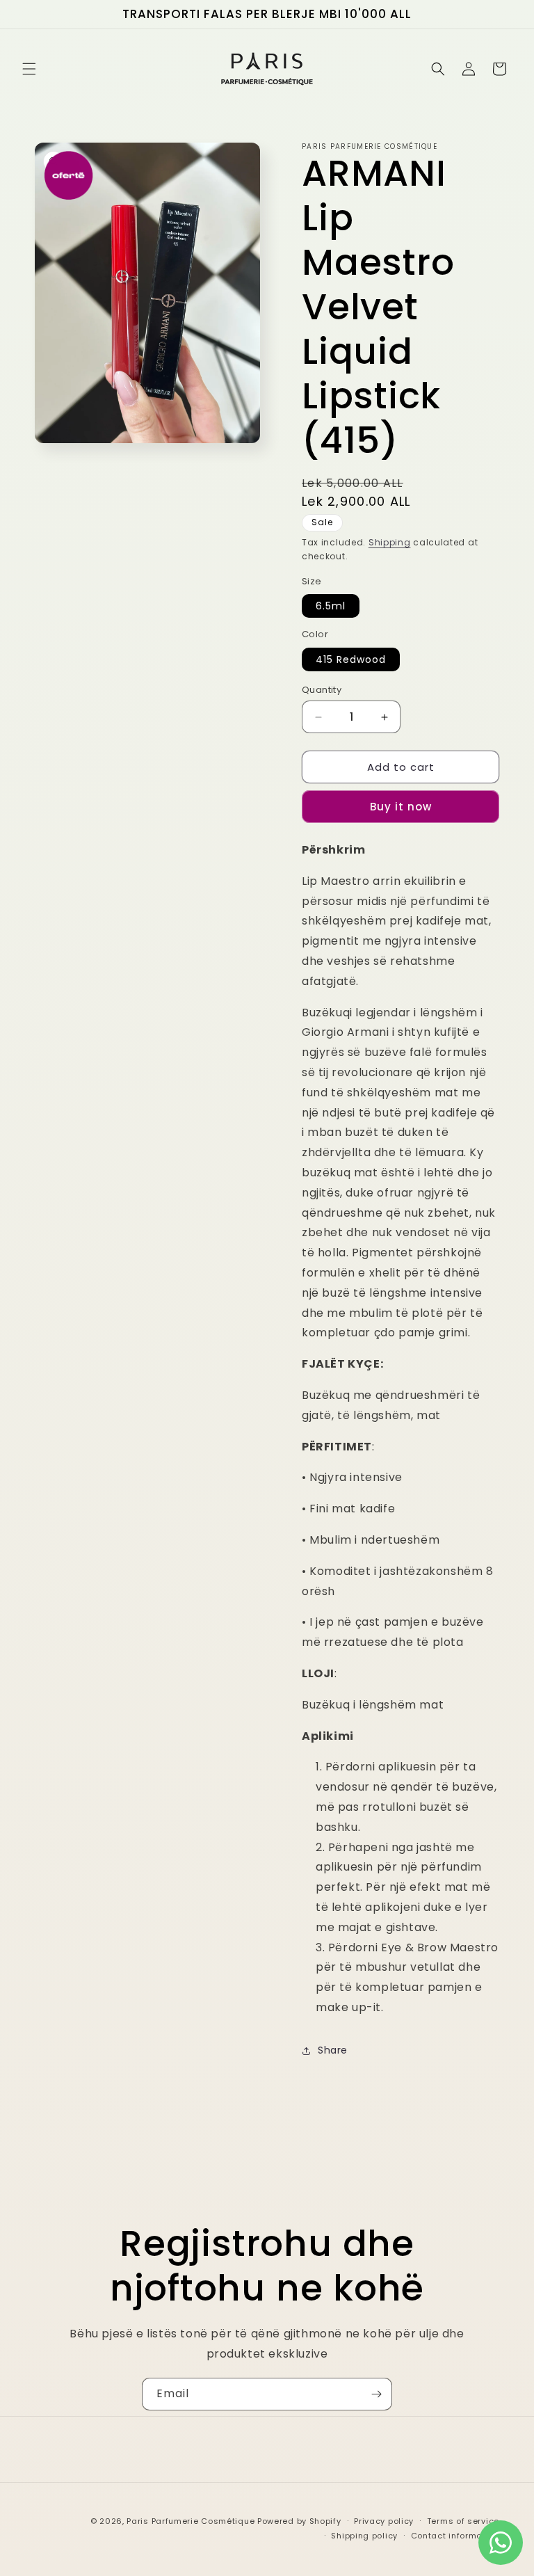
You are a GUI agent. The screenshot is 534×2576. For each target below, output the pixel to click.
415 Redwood (351, 659)
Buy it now (401, 807)
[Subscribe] (376, 2394)
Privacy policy (384, 2521)
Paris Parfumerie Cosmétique (191, 2521)
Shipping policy (364, 2536)
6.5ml (331, 606)
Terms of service (463, 2521)
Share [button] (333, 2050)
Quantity (322, 690)
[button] (29, 69)
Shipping (390, 542)
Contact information (455, 2536)
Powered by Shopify (299, 2521)
